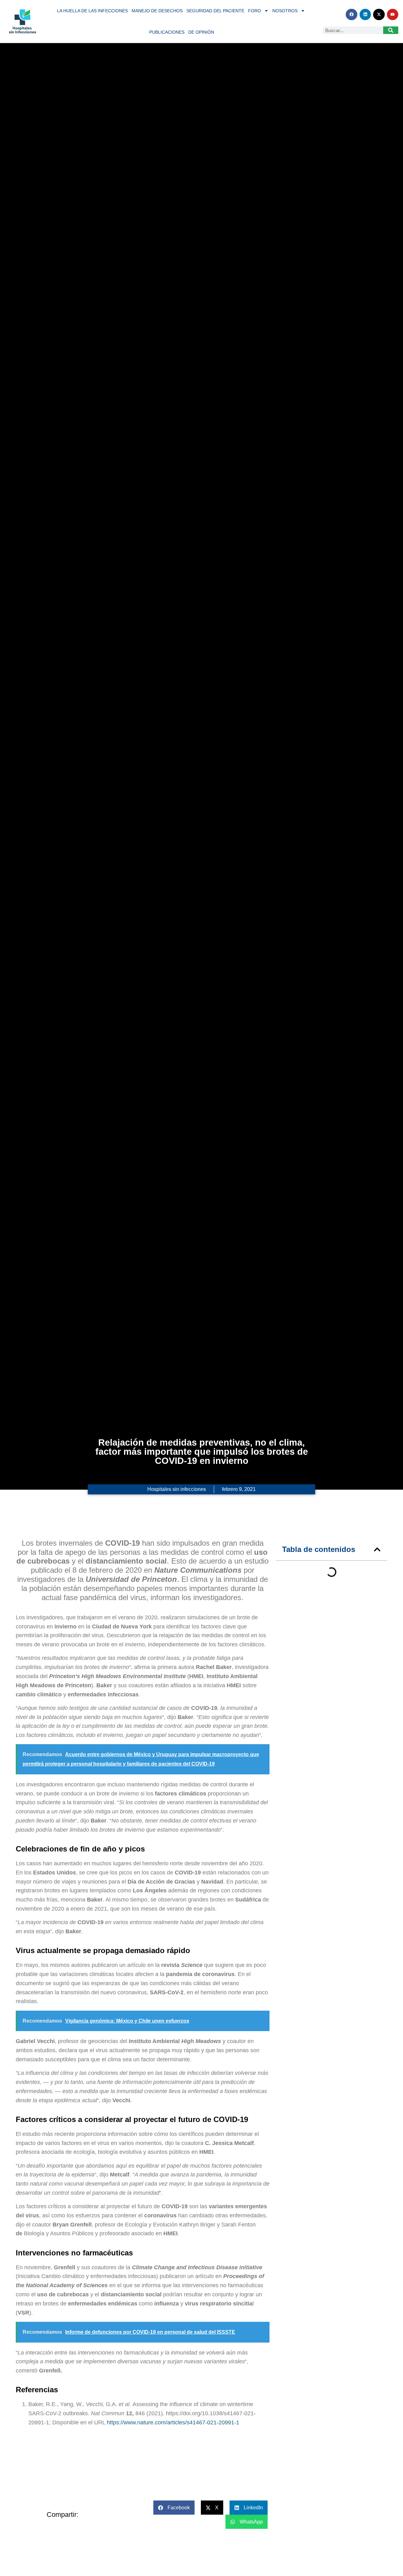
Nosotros (285, 11)
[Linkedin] (365, 14)
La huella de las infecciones (92, 11)
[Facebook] (351, 14)
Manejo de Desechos (157, 11)
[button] (377, 1549)
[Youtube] (393, 14)
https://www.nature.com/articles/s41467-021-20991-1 (174, 2422)
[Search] (391, 30)
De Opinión (201, 32)
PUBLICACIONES (167, 32)
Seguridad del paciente (215, 11)
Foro (255, 11)
